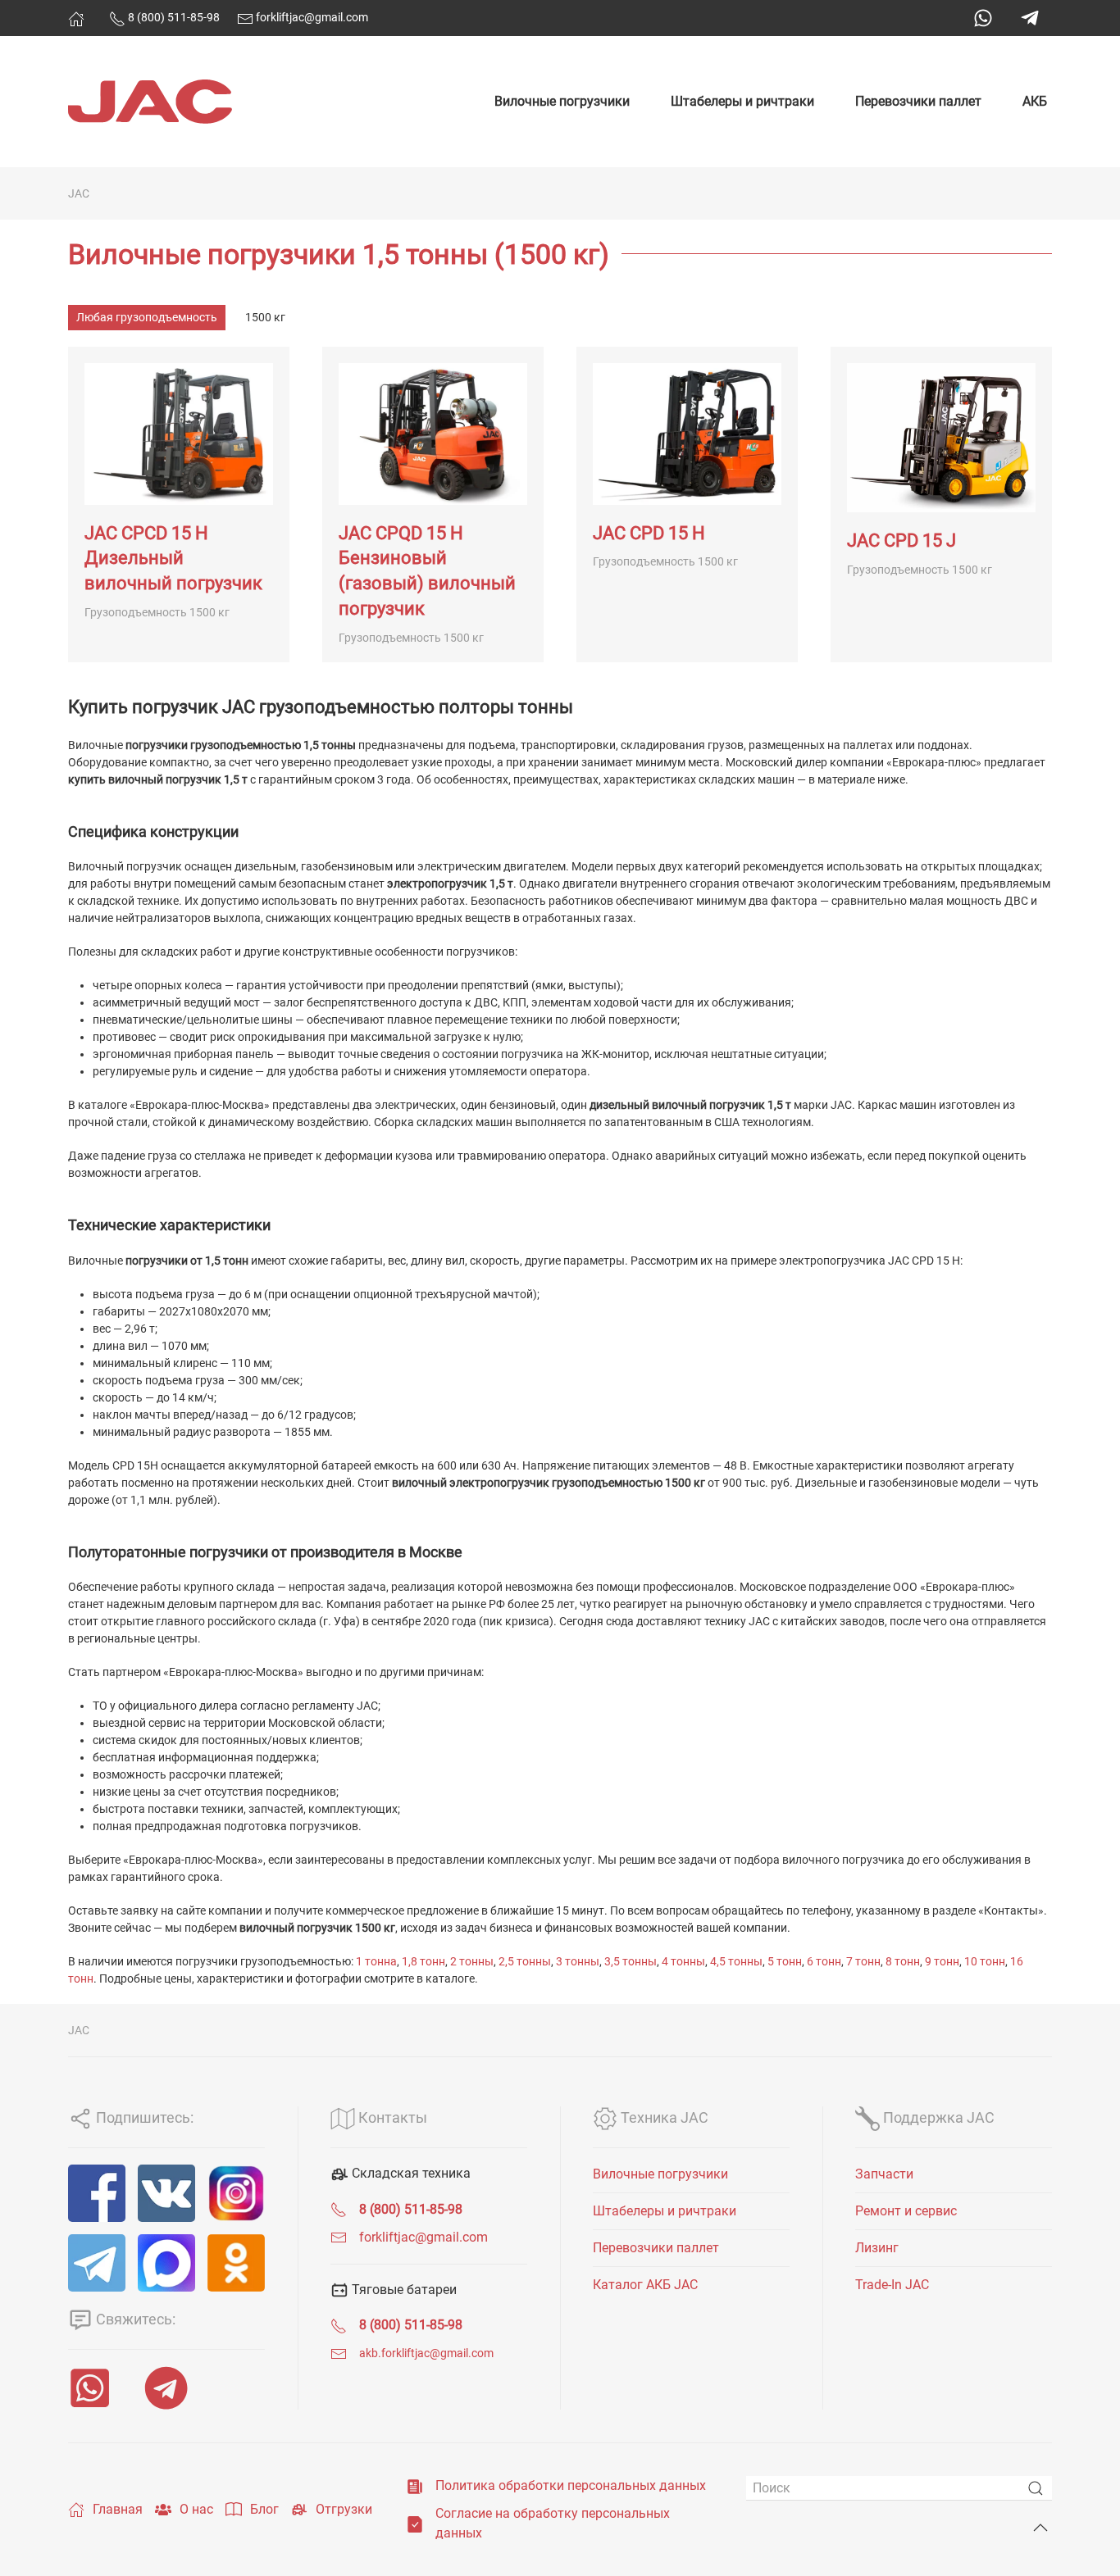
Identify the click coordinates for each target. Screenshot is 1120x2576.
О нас (196, 2509)
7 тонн (863, 1961)
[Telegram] (1030, 18)
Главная (118, 2509)
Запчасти (884, 2174)
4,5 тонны (736, 1961)
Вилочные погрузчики (562, 101)
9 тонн (942, 1961)
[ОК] (236, 2263)
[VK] (166, 2193)
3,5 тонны (631, 1961)
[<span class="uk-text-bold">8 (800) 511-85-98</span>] (339, 2209)
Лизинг (877, 2248)
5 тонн (785, 1961)
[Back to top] (1040, 2528)
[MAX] (166, 2263)
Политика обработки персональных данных (571, 2485)
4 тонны (683, 1961)
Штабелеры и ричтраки (742, 101)
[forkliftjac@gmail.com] (339, 2237)
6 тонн (824, 1961)
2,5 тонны (525, 1961)
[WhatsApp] (983, 18)
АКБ (1035, 101)
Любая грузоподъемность (147, 317)
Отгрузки (344, 2509)
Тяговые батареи (403, 2290)
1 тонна (376, 1961)
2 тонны (472, 1961)
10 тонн (985, 1961)
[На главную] (76, 19)
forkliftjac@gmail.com (311, 17)
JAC (79, 193)
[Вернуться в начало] (150, 102)
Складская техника (410, 2173)
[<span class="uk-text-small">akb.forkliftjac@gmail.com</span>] (339, 2353)
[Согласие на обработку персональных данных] (415, 2523)
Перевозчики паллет (918, 101)
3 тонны (578, 1961)
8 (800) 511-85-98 (173, 17)
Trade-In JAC (892, 2285)
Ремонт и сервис (906, 2211)
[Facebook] (97, 2193)
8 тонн (903, 1961)
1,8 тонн (423, 1961)
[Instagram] (236, 2193)
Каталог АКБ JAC (645, 2285)
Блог (264, 2509)
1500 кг (265, 317)
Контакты (391, 2117)
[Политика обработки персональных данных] (415, 2485)
